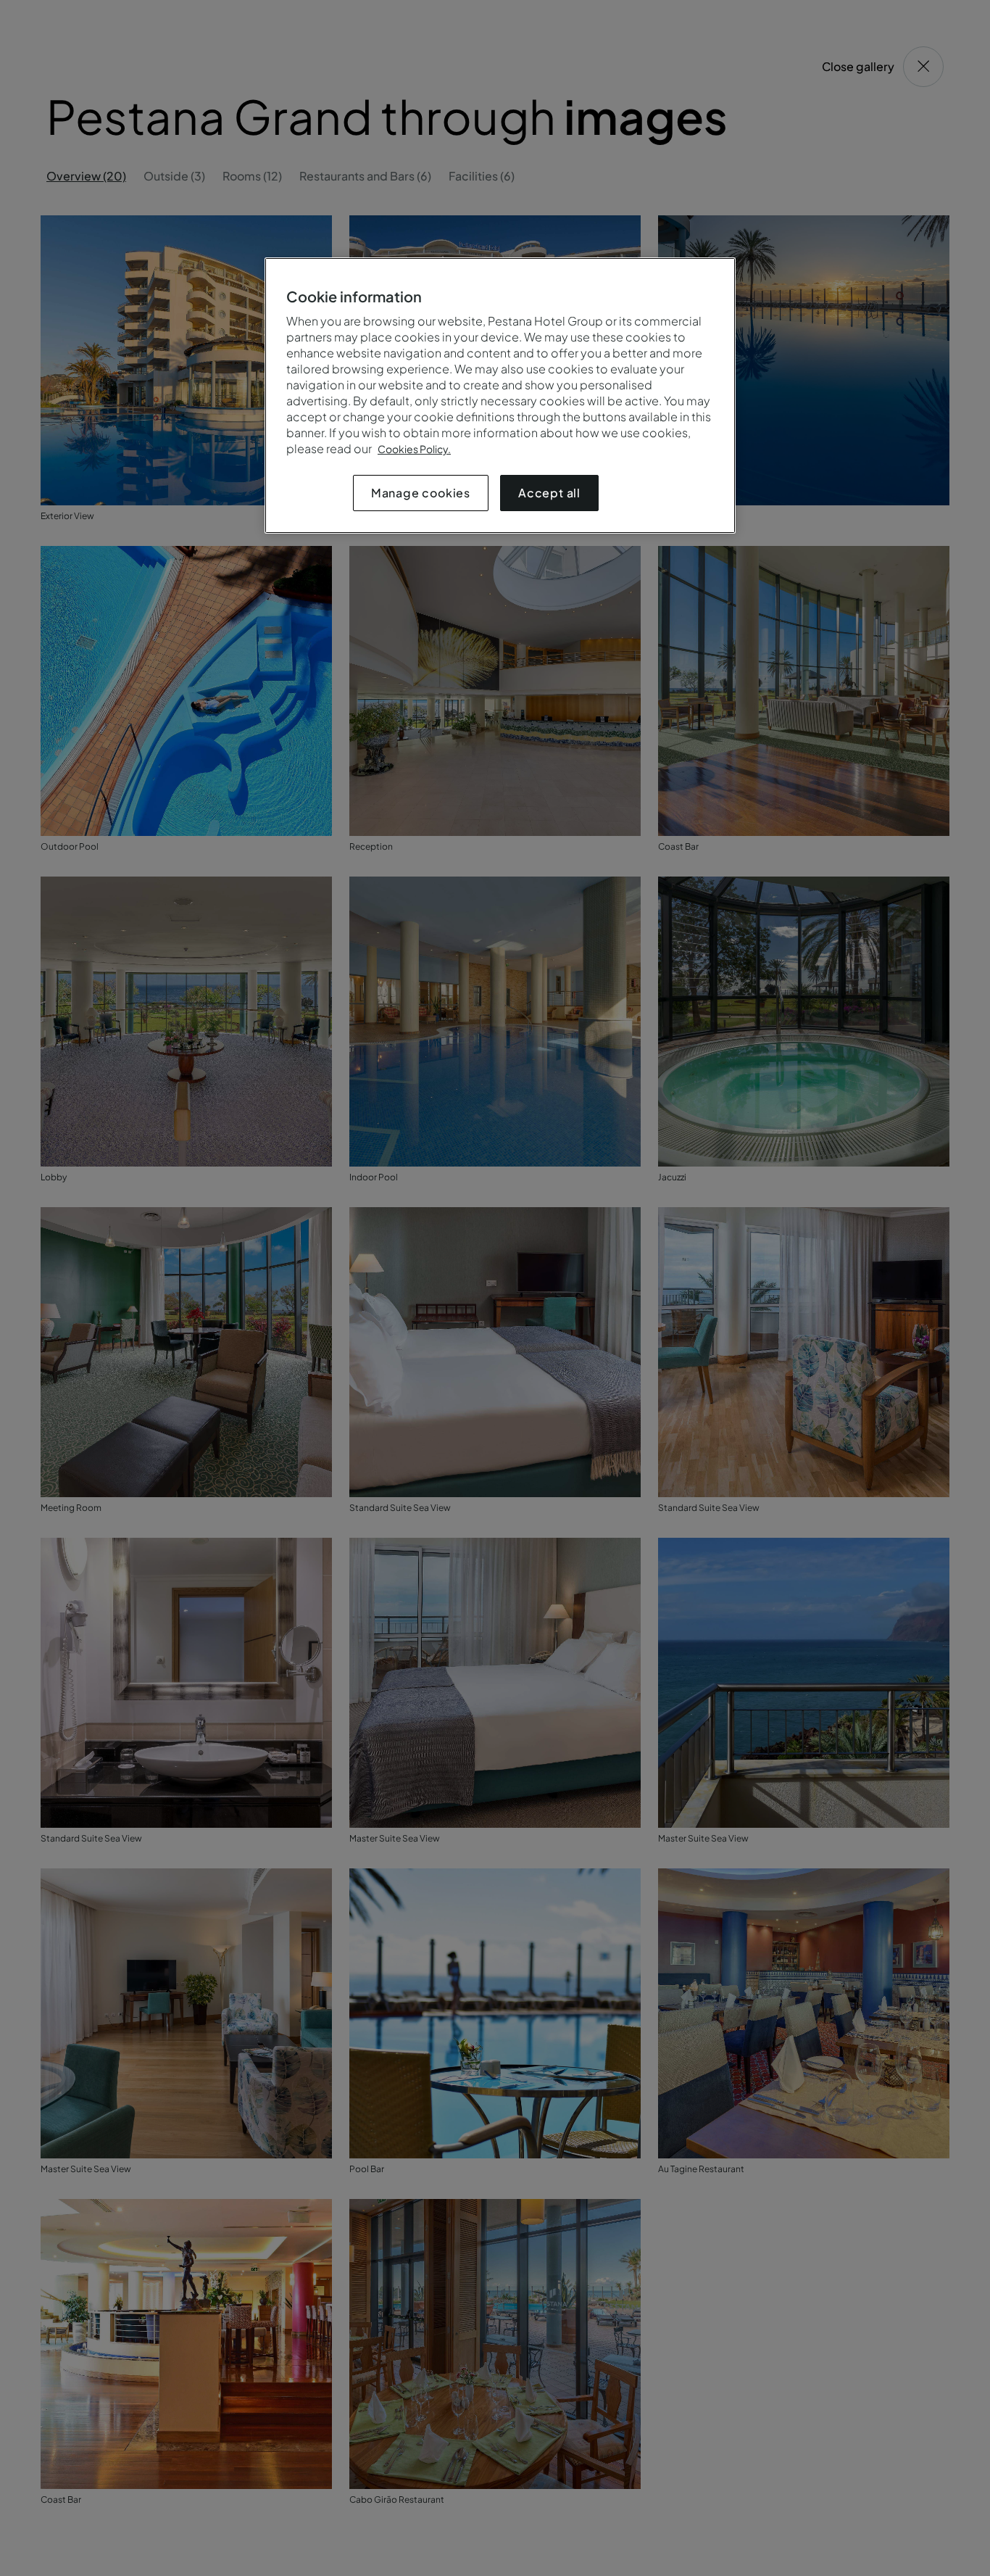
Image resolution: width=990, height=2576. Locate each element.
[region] (500, 395)
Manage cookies (421, 493)
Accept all (549, 493)
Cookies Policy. (414, 449)
